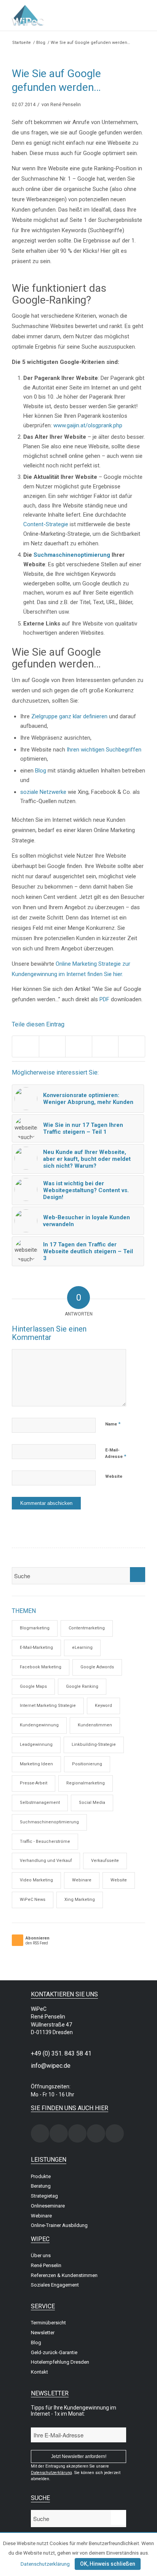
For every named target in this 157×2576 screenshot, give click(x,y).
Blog (41, 43)
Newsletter (43, 2333)
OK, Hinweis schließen (108, 2564)
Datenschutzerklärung (45, 2564)
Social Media (92, 1803)
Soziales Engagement (55, 2285)
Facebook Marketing (41, 1667)
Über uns (41, 2255)
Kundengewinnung (39, 1725)
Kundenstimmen (95, 1725)
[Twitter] (77, 2133)
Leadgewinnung (36, 1745)
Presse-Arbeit (34, 1783)
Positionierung (87, 1764)
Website (114, 1476)
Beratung (41, 2186)
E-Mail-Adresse (116, 1454)
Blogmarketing (35, 1628)
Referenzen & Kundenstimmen (64, 2275)
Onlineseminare (48, 2206)
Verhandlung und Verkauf (46, 1861)
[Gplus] (96, 2133)
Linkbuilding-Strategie (94, 1745)
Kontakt (39, 2372)
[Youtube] (115, 2133)
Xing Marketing (80, 1900)
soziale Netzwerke (43, 792)
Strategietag (44, 2196)
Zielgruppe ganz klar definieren (69, 716)
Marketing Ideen (36, 1764)
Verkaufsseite (105, 1861)
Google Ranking (82, 1686)
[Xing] (40, 2133)
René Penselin (66, 105)
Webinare (82, 1880)
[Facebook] (59, 2133)
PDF (104, 999)
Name (113, 1424)
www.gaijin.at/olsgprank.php (88, 425)
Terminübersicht (48, 2323)
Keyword (103, 1706)
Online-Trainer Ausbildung (59, 2225)
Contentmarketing (87, 1628)
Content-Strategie (46, 524)
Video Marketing (36, 1880)
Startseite (22, 43)
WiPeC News (33, 1900)
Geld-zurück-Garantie (54, 2352)
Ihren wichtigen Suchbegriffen (103, 750)
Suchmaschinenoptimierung (72, 555)
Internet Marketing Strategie (48, 1706)
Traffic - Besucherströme (45, 1842)
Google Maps (33, 1686)
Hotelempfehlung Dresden (60, 2362)
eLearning (82, 1648)
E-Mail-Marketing (36, 1648)
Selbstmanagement (40, 1803)
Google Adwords (97, 1667)
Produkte (41, 2176)
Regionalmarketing (86, 1783)
